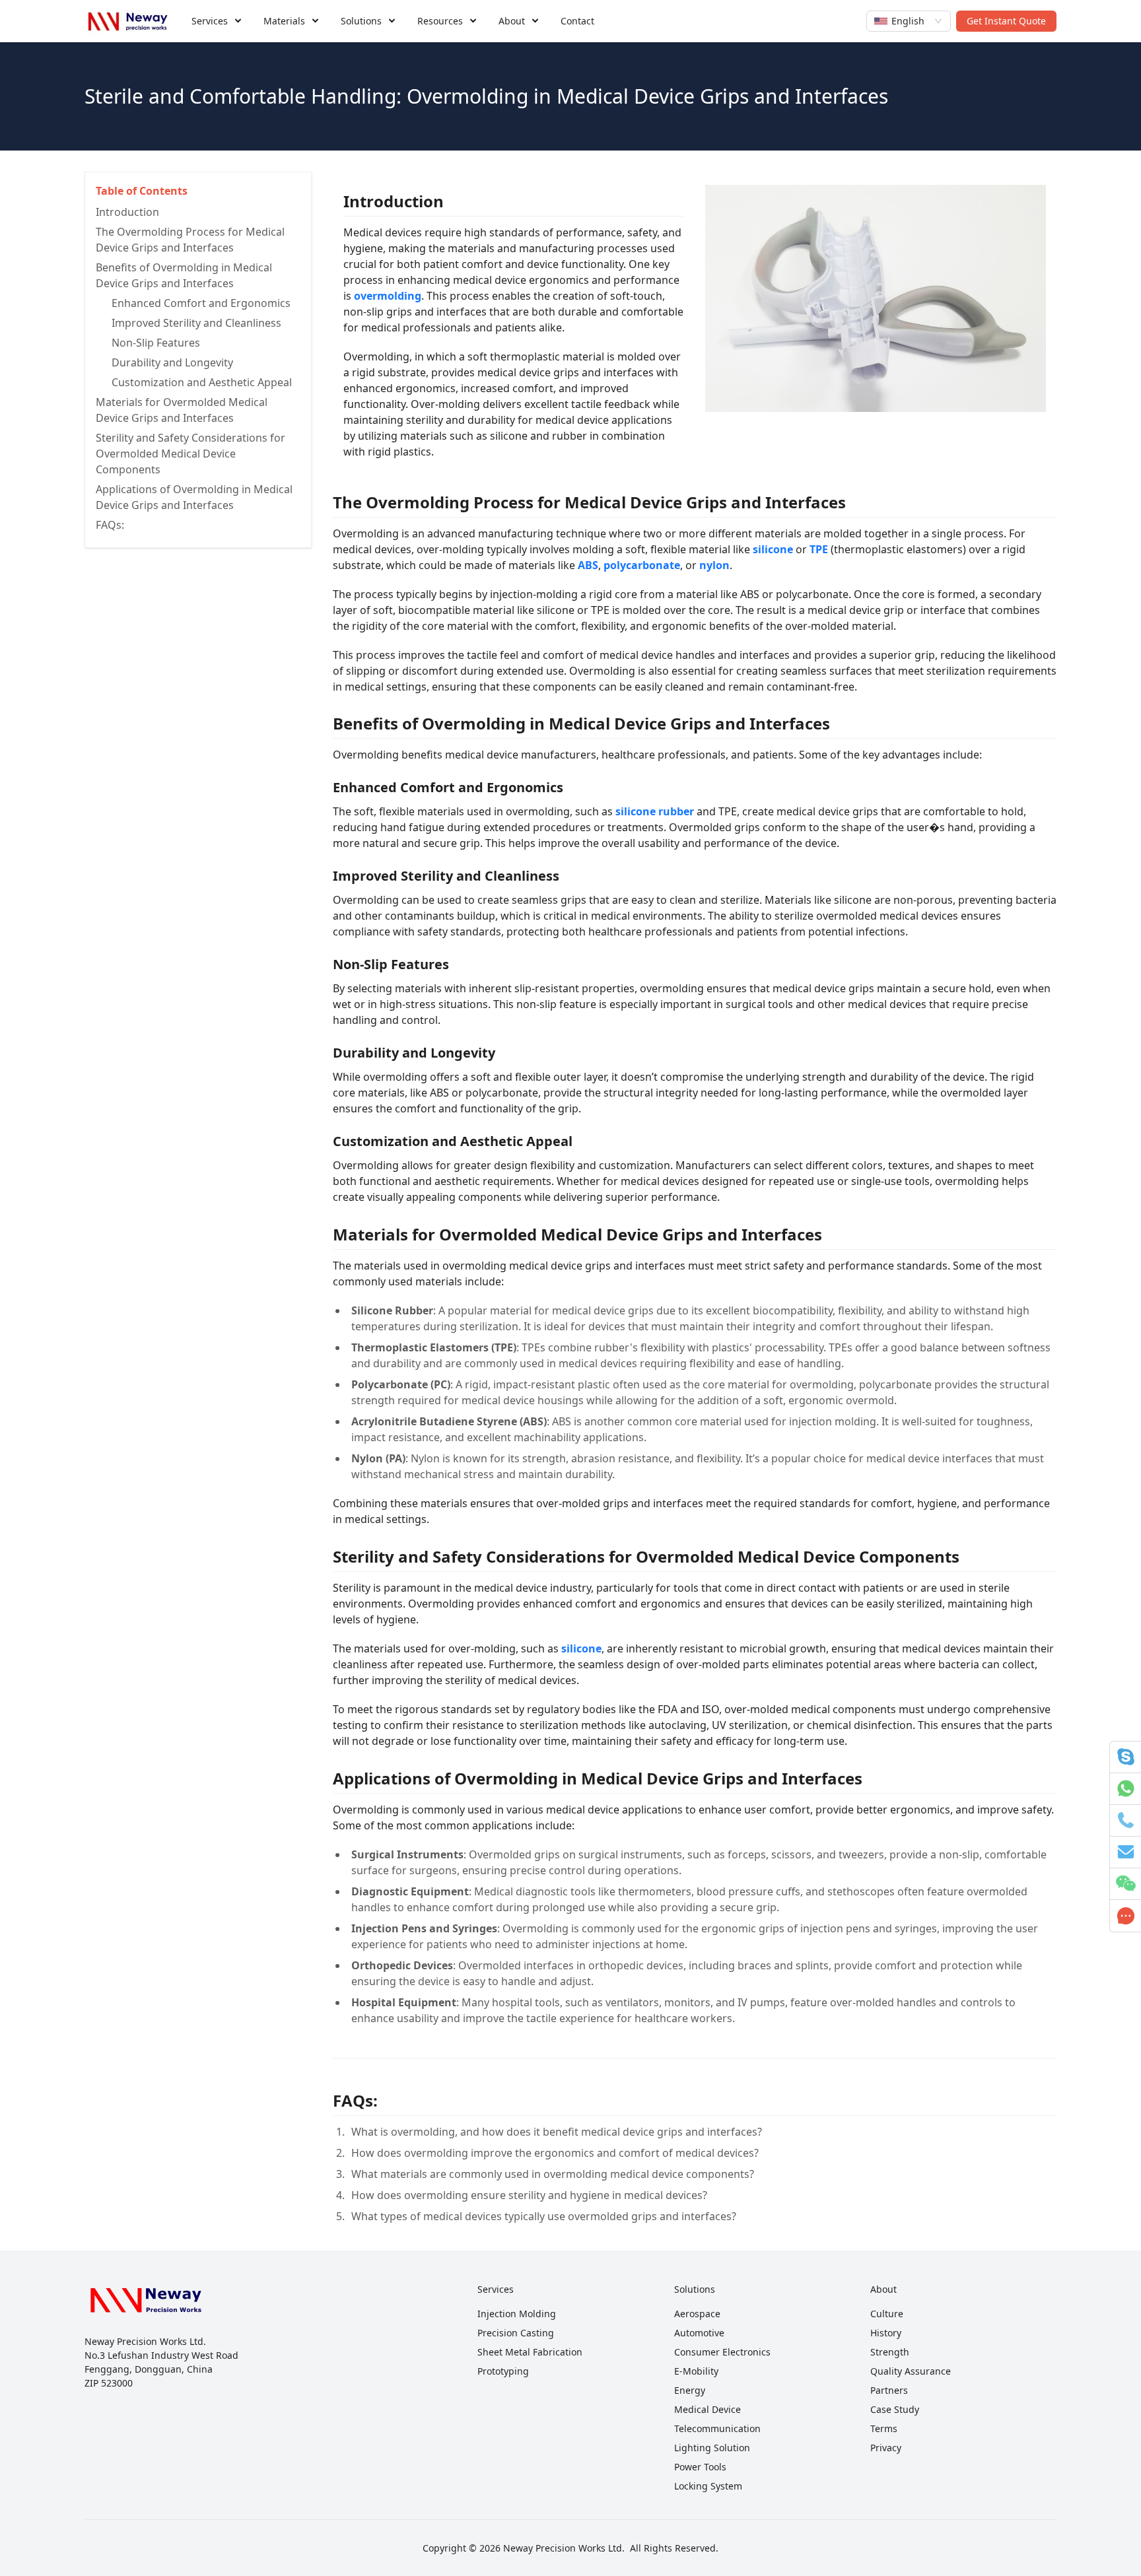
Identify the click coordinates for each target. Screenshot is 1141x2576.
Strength (890, 2352)
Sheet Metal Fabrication (530, 2352)
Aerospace (697, 2314)
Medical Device (708, 2409)
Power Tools (700, 2467)
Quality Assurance (911, 2371)
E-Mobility (696, 2371)
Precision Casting (516, 2333)
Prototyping (503, 2371)
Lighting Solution (712, 2448)
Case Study (895, 2409)
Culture (887, 2314)
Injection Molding (517, 2314)
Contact (577, 21)
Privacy (886, 2448)
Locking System (708, 2486)
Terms (884, 2428)
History (886, 2333)
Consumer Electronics (722, 2352)
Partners (889, 2390)
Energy (690, 2390)
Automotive (699, 2333)
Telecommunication (717, 2428)
